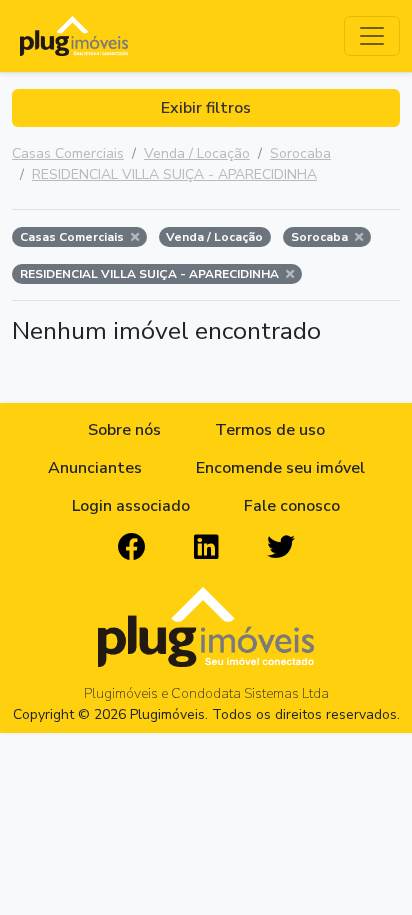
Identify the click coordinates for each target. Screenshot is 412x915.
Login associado (131, 506)
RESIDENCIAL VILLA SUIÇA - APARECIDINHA (174, 174)
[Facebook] (132, 548)
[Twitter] (281, 548)
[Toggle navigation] (372, 36)
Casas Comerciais (68, 153)
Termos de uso (270, 430)
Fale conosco (292, 506)
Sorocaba (300, 153)
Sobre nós (124, 430)
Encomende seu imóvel (280, 468)
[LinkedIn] (206, 548)
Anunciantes (95, 468)
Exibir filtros (206, 108)
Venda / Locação (197, 153)
